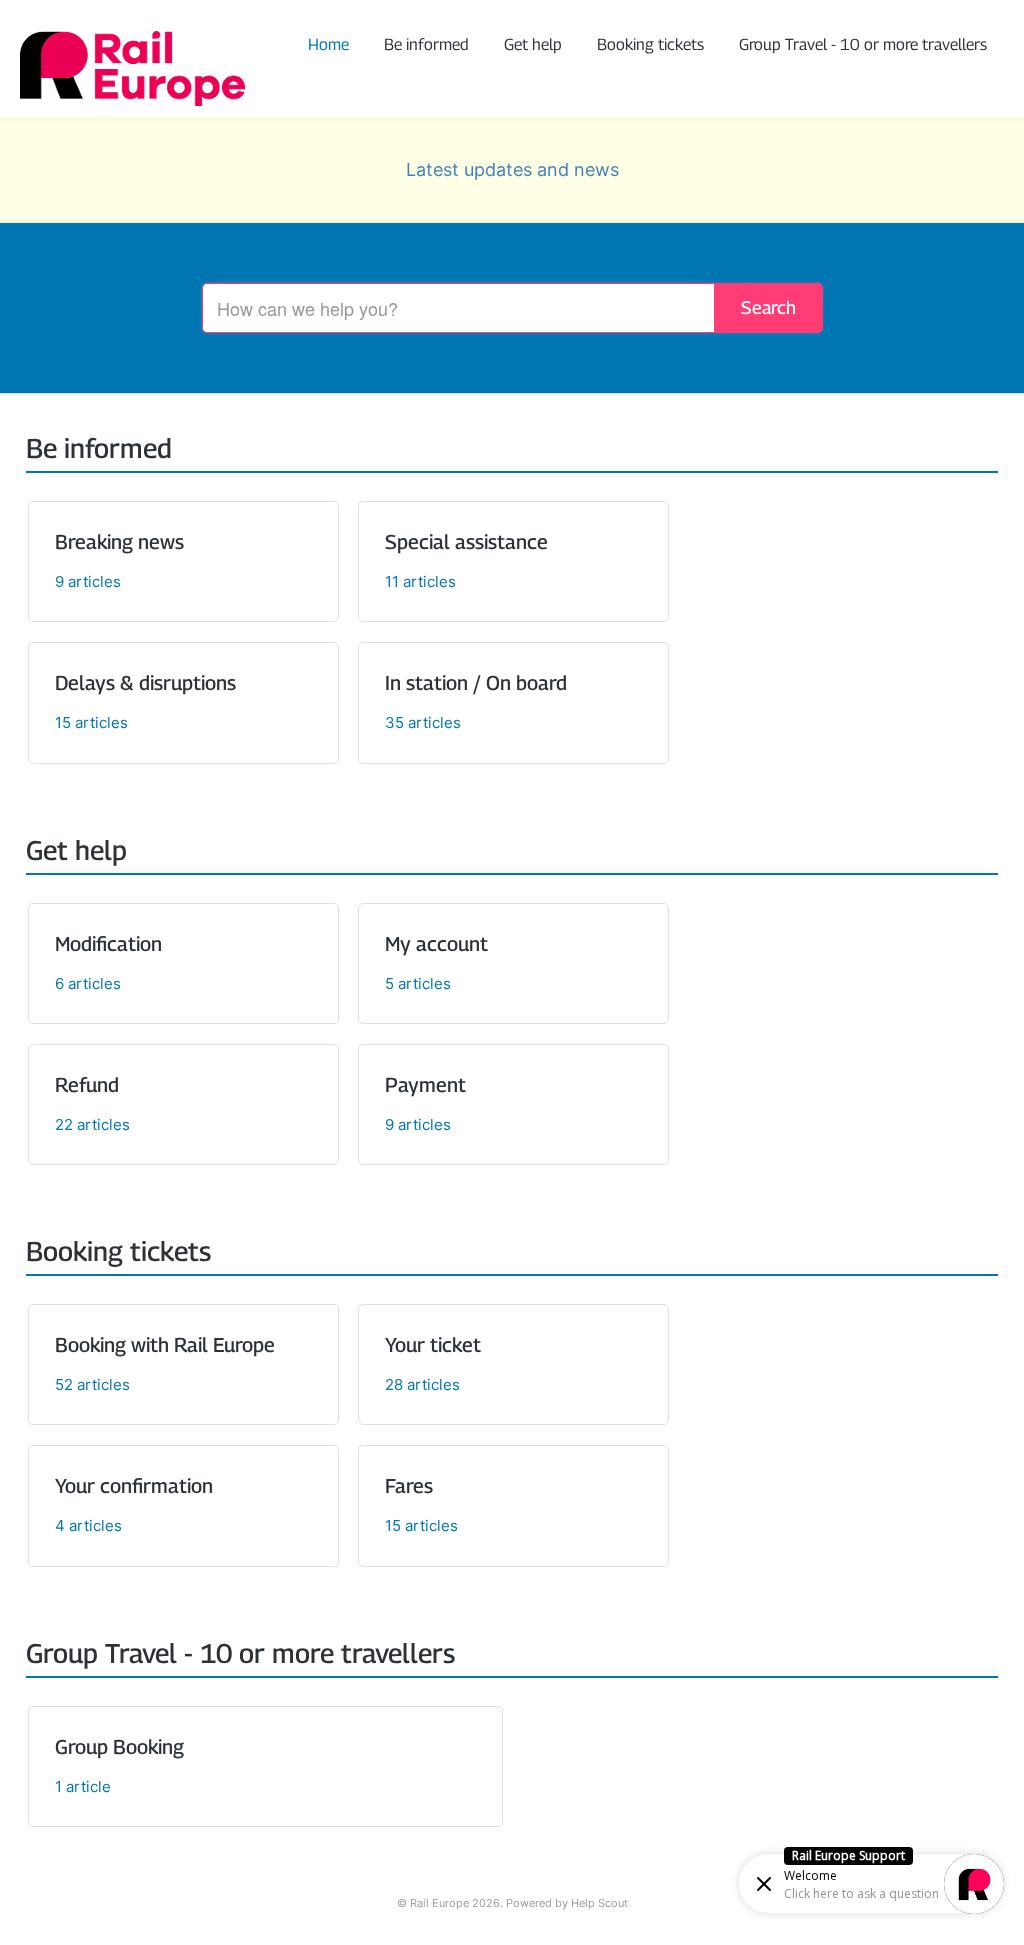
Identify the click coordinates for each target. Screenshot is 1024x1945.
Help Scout (599, 1903)
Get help (533, 44)
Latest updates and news (512, 169)
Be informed (426, 44)
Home (328, 44)
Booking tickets (650, 44)
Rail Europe (439, 1903)
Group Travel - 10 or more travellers (863, 44)
